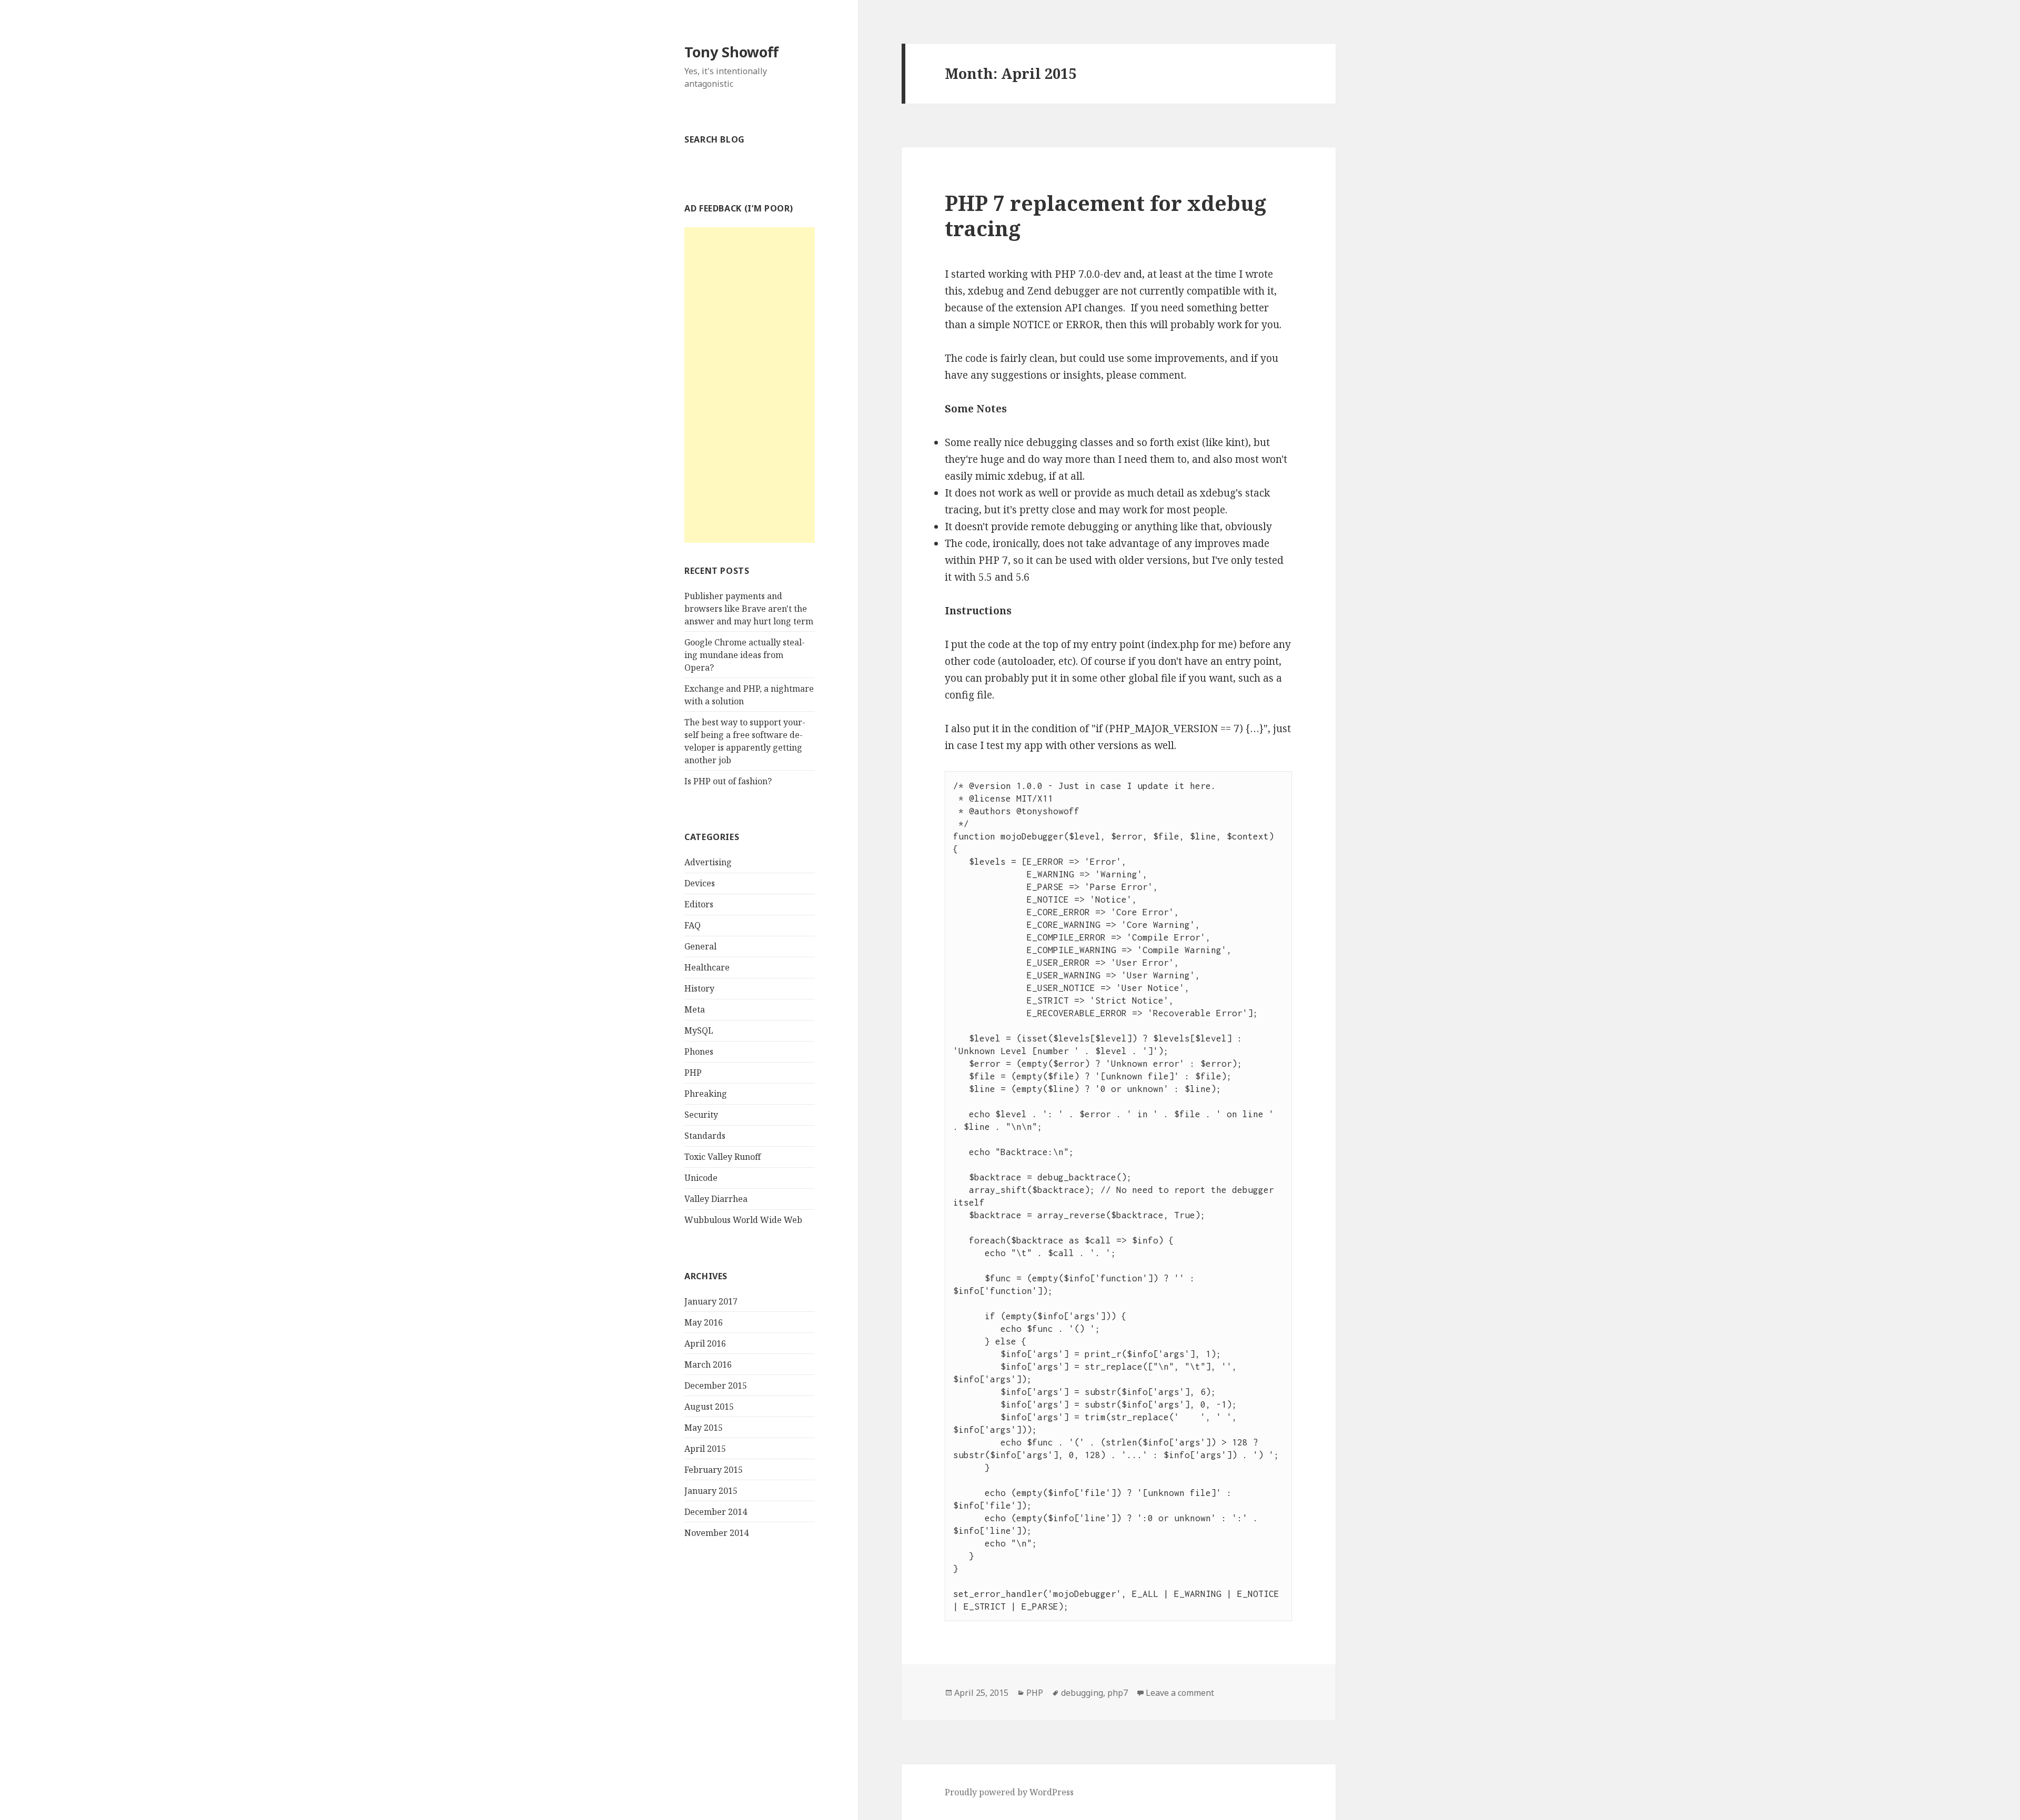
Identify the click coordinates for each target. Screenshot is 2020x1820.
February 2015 (714, 1470)
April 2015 (705, 1449)
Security (701, 1115)
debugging (1082, 1693)
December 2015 (716, 1386)
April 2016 (705, 1343)
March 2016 (708, 1364)
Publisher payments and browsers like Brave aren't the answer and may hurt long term (749, 609)
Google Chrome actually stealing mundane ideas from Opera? (745, 655)
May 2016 (704, 1322)
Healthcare (707, 967)
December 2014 (716, 1512)
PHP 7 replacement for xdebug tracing (1105, 215)
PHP (693, 1073)
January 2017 (711, 1301)
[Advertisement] (750, 385)
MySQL (699, 1030)
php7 (1118, 1693)
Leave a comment (1180, 1693)
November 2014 (716, 1533)
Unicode (701, 1178)
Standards (705, 1136)
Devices (700, 883)
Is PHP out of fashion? (728, 781)
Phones (699, 1051)
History (699, 988)
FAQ (693, 925)
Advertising (708, 862)
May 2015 (704, 1428)
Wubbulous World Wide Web (743, 1220)
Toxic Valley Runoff (723, 1157)
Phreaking (706, 1094)
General (700, 946)
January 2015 (711, 1491)
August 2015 (709, 1407)
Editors (699, 904)
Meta (695, 1009)
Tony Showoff (731, 52)
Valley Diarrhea (716, 1199)
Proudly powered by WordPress (1009, 1792)
